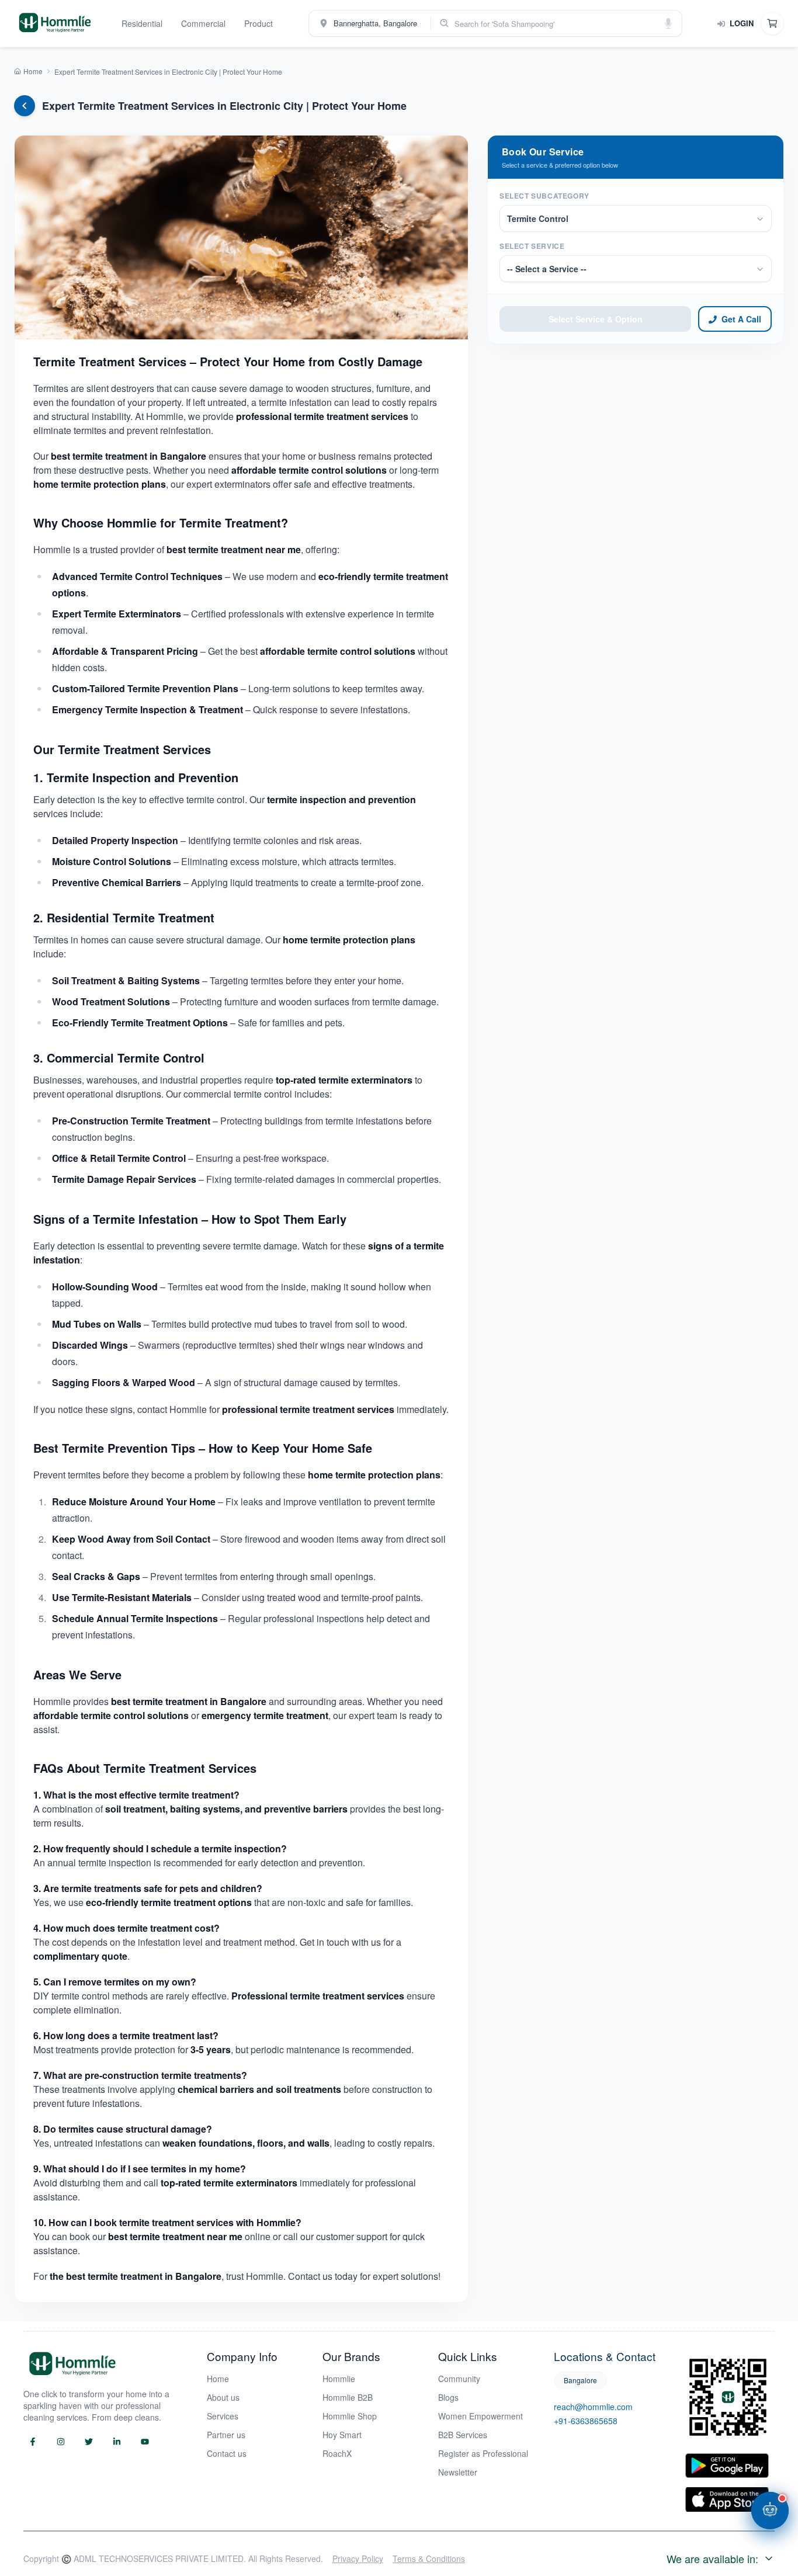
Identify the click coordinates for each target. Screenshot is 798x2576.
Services (223, 2416)
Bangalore (580, 2380)
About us (223, 2397)
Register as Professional (483, 2453)
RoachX (337, 2453)
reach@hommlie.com (593, 2407)
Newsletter (458, 2472)
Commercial (203, 23)
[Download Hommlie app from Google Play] (727, 2466)
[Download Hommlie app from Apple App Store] (727, 2499)
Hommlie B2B (348, 2397)
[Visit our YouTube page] (145, 2442)
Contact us (227, 2453)
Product (259, 23)
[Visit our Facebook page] (33, 2442)
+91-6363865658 (586, 2421)
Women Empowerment (480, 2416)
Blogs (448, 2397)
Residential (142, 23)
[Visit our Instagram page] (61, 2442)
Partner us (226, 2435)
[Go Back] (25, 106)
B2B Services (463, 2435)
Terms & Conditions (429, 2558)
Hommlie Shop (350, 2416)
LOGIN (742, 23)
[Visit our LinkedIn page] (117, 2442)
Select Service (532, 247)
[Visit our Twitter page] (89, 2442)
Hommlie (339, 2379)
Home (218, 2379)
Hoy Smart (342, 2435)
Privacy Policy (358, 2558)
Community (459, 2379)
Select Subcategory (544, 196)
